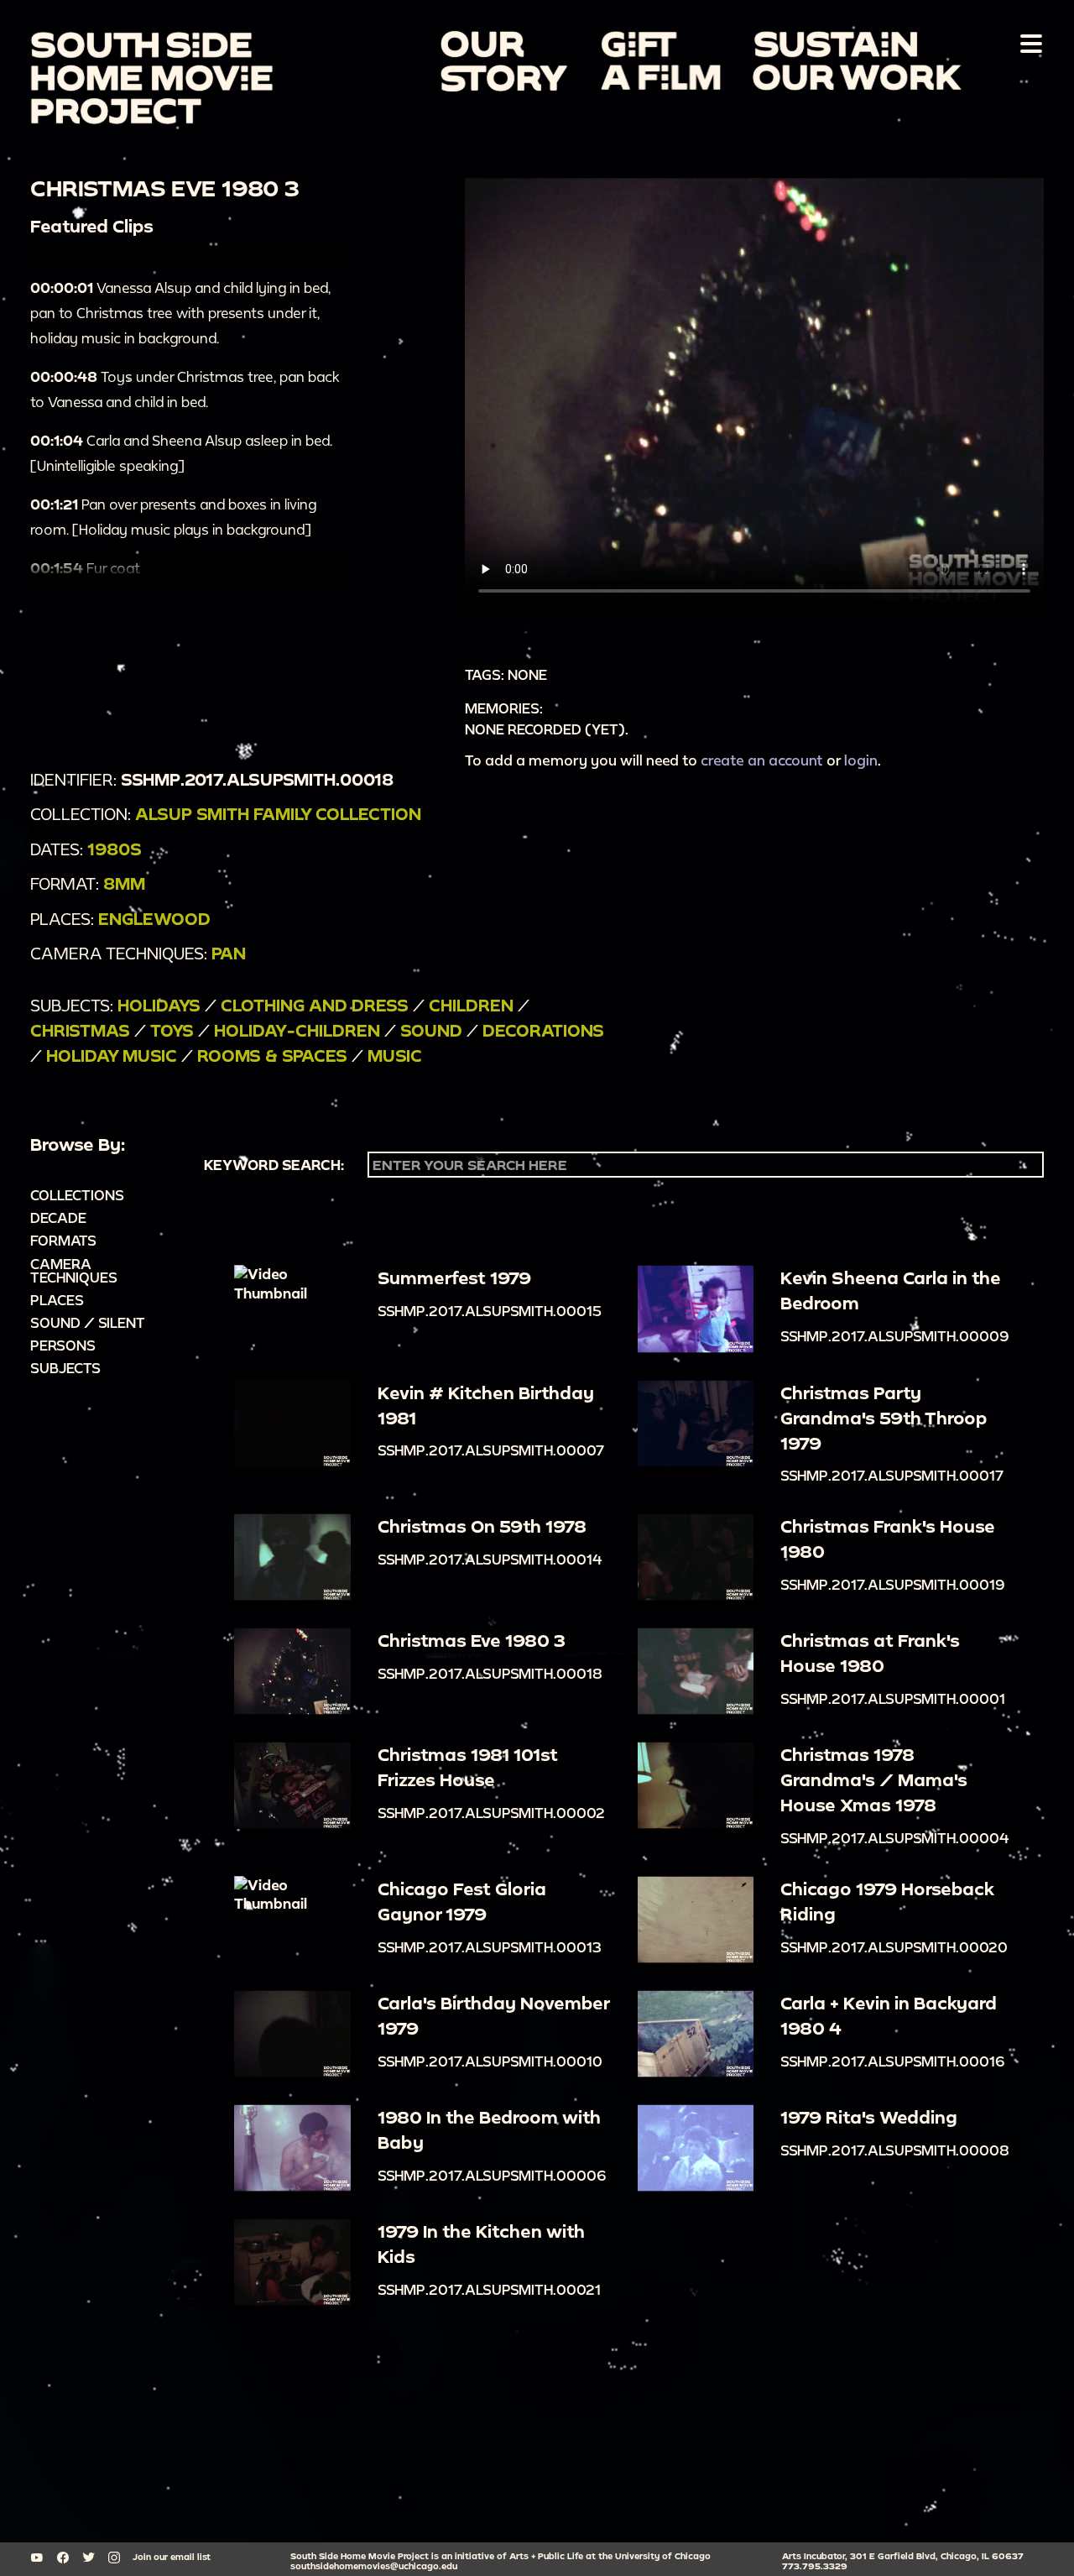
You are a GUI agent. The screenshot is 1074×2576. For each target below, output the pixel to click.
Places (57, 1300)
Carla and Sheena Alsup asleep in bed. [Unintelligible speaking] (181, 453)
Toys (172, 1030)
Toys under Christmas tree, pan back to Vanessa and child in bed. (185, 389)
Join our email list (172, 2557)
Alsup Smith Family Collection (278, 814)
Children (471, 1005)
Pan (229, 953)
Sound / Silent (88, 1322)
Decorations (543, 1030)
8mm (124, 883)
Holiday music (112, 1055)
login (861, 760)
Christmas (80, 1030)
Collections (77, 1195)
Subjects (65, 1368)
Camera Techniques (74, 1270)
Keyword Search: (274, 1165)
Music (395, 1055)
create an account (762, 760)
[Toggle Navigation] (1028, 43)
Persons (63, 1345)
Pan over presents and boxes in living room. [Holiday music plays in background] (173, 517)
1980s (115, 849)
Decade (58, 1217)
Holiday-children (297, 1030)
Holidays (159, 1005)
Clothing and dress (315, 1005)
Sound (431, 1030)
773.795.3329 (815, 2566)
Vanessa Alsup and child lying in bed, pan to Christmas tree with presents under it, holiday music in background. (180, 313)
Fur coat (85, 568)
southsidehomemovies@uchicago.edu (374, 2566)
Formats (63, 1240)
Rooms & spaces (272, 1055)
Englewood (154, 919)
